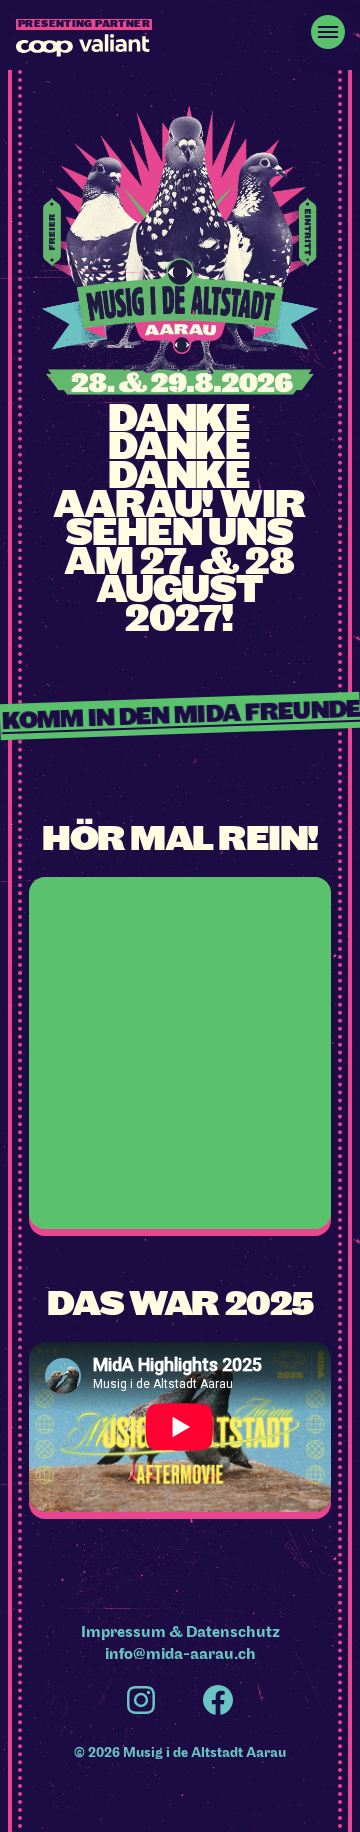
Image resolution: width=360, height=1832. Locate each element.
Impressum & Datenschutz (180, 1632)
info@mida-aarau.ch (180, 1654)
